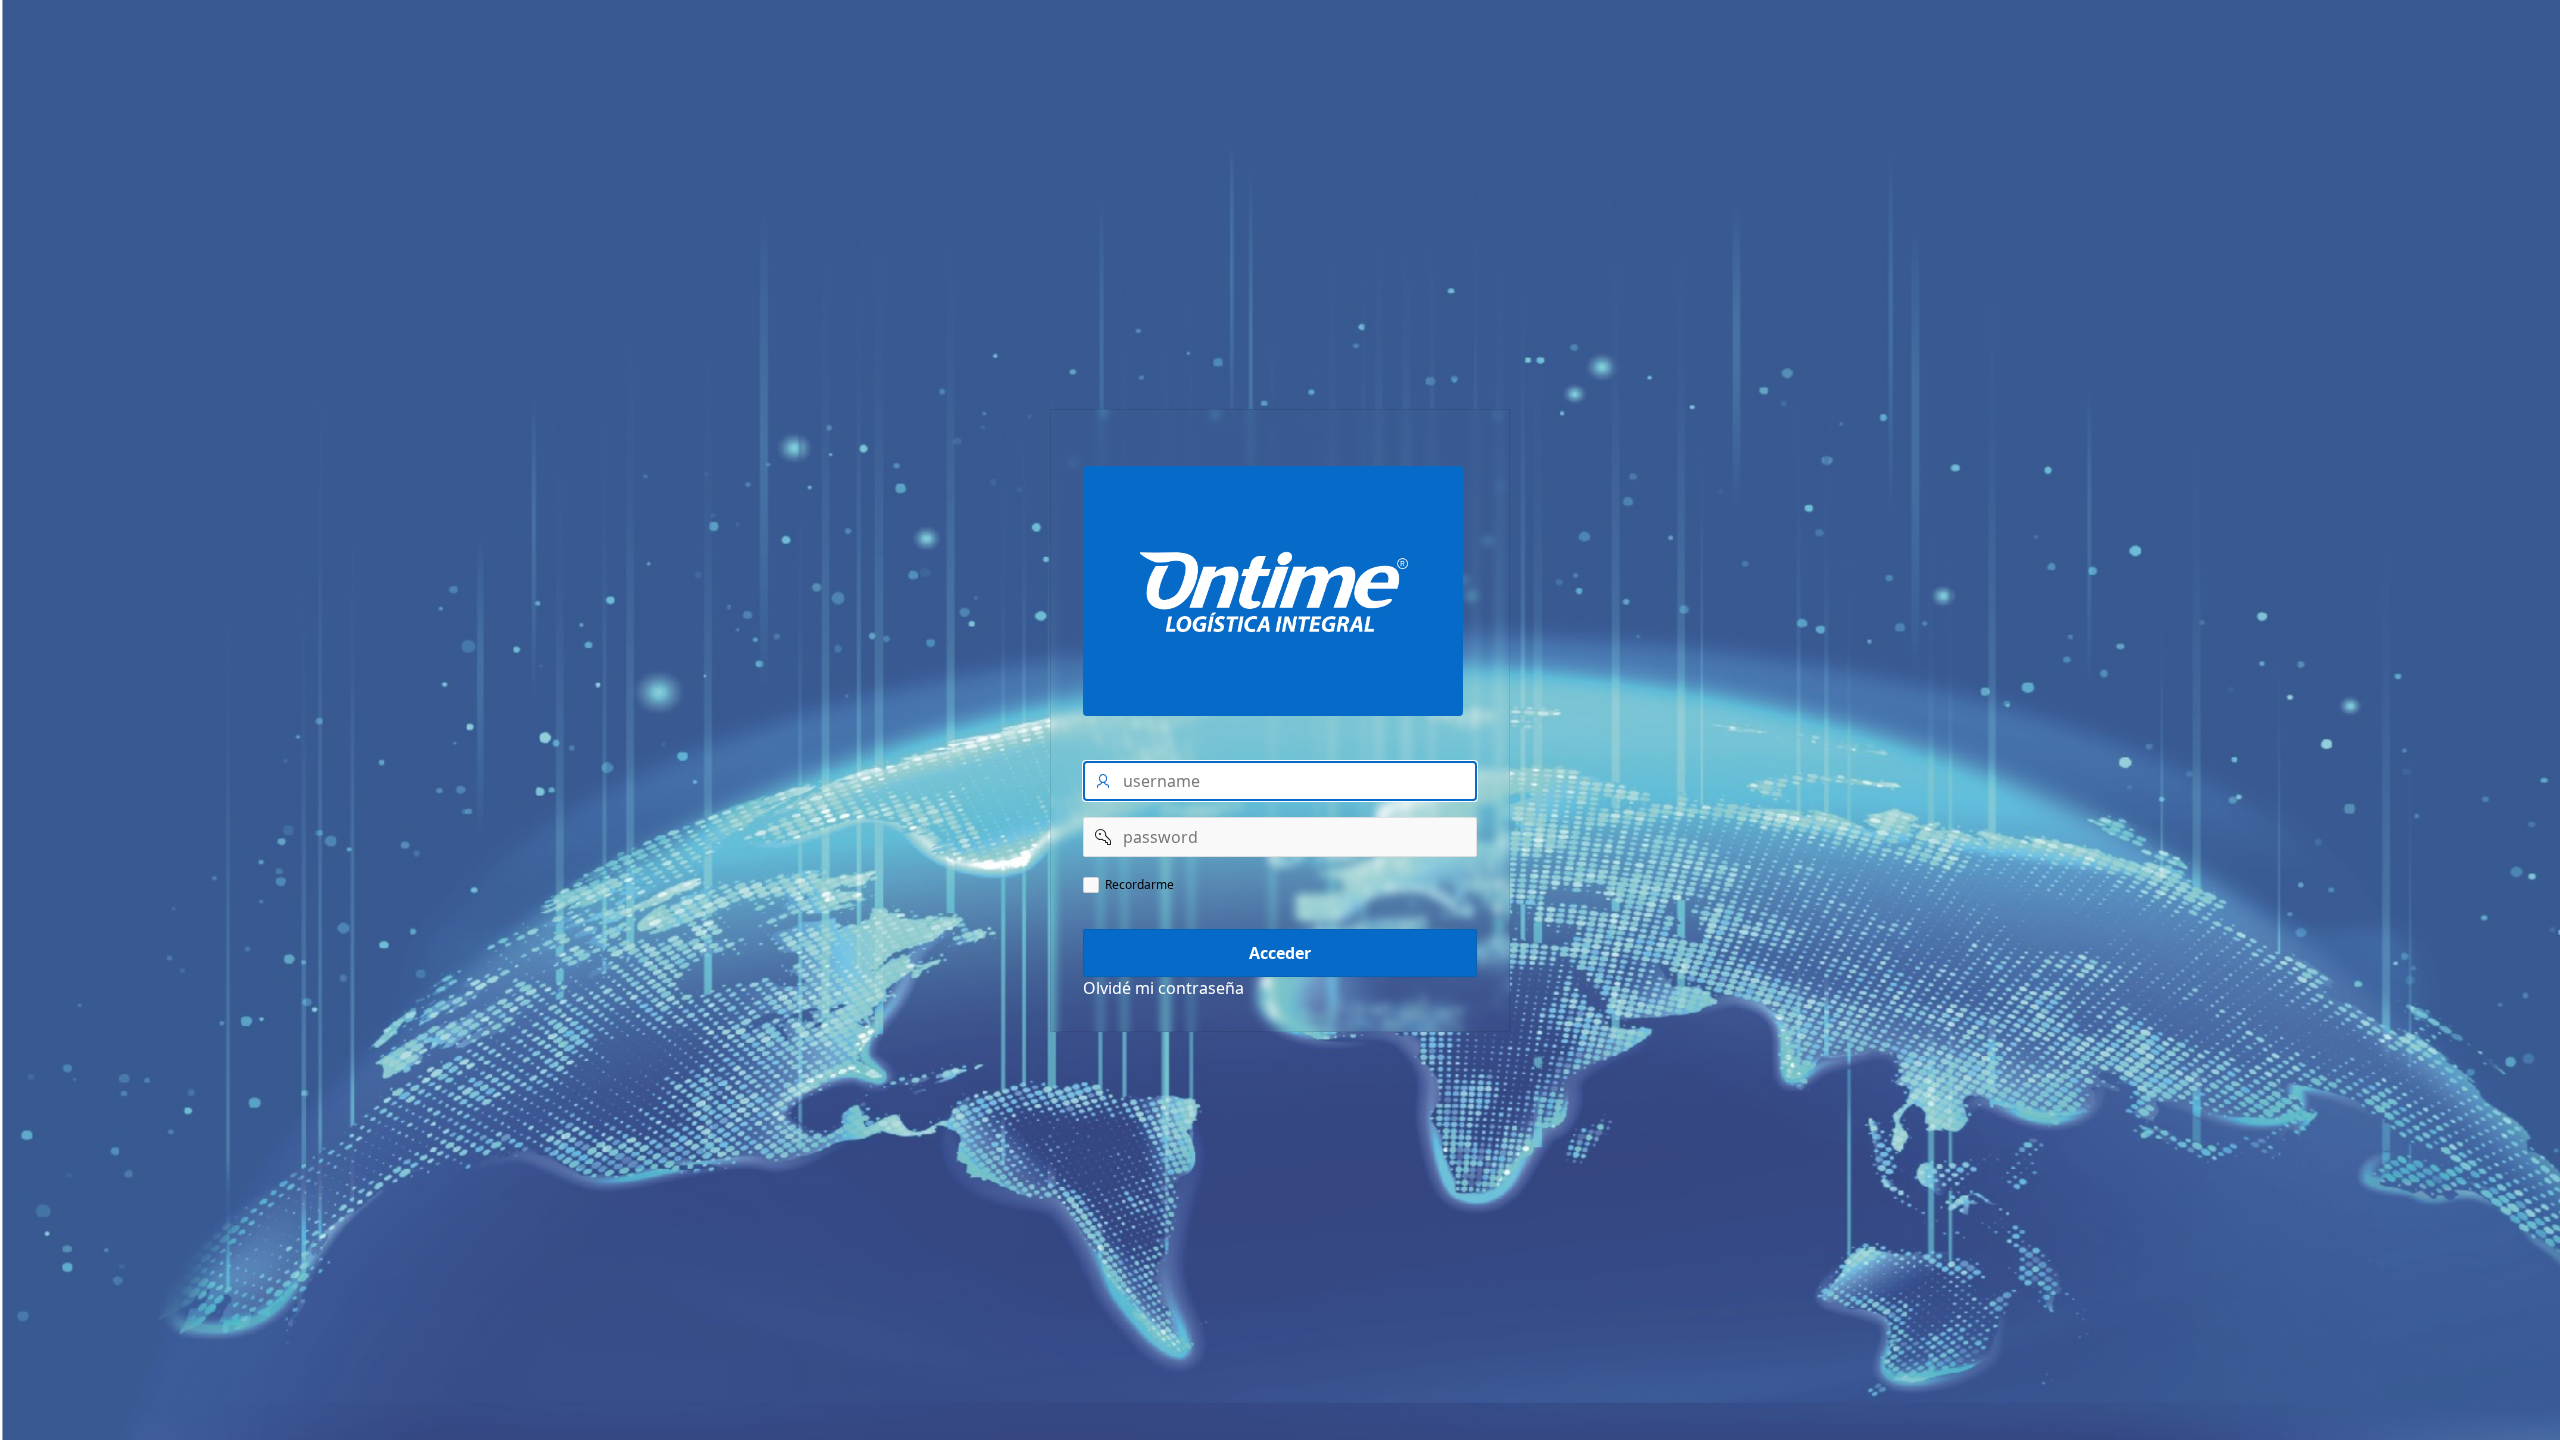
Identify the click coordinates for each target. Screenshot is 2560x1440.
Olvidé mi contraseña (1163, 988)
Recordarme (1139, 885)
